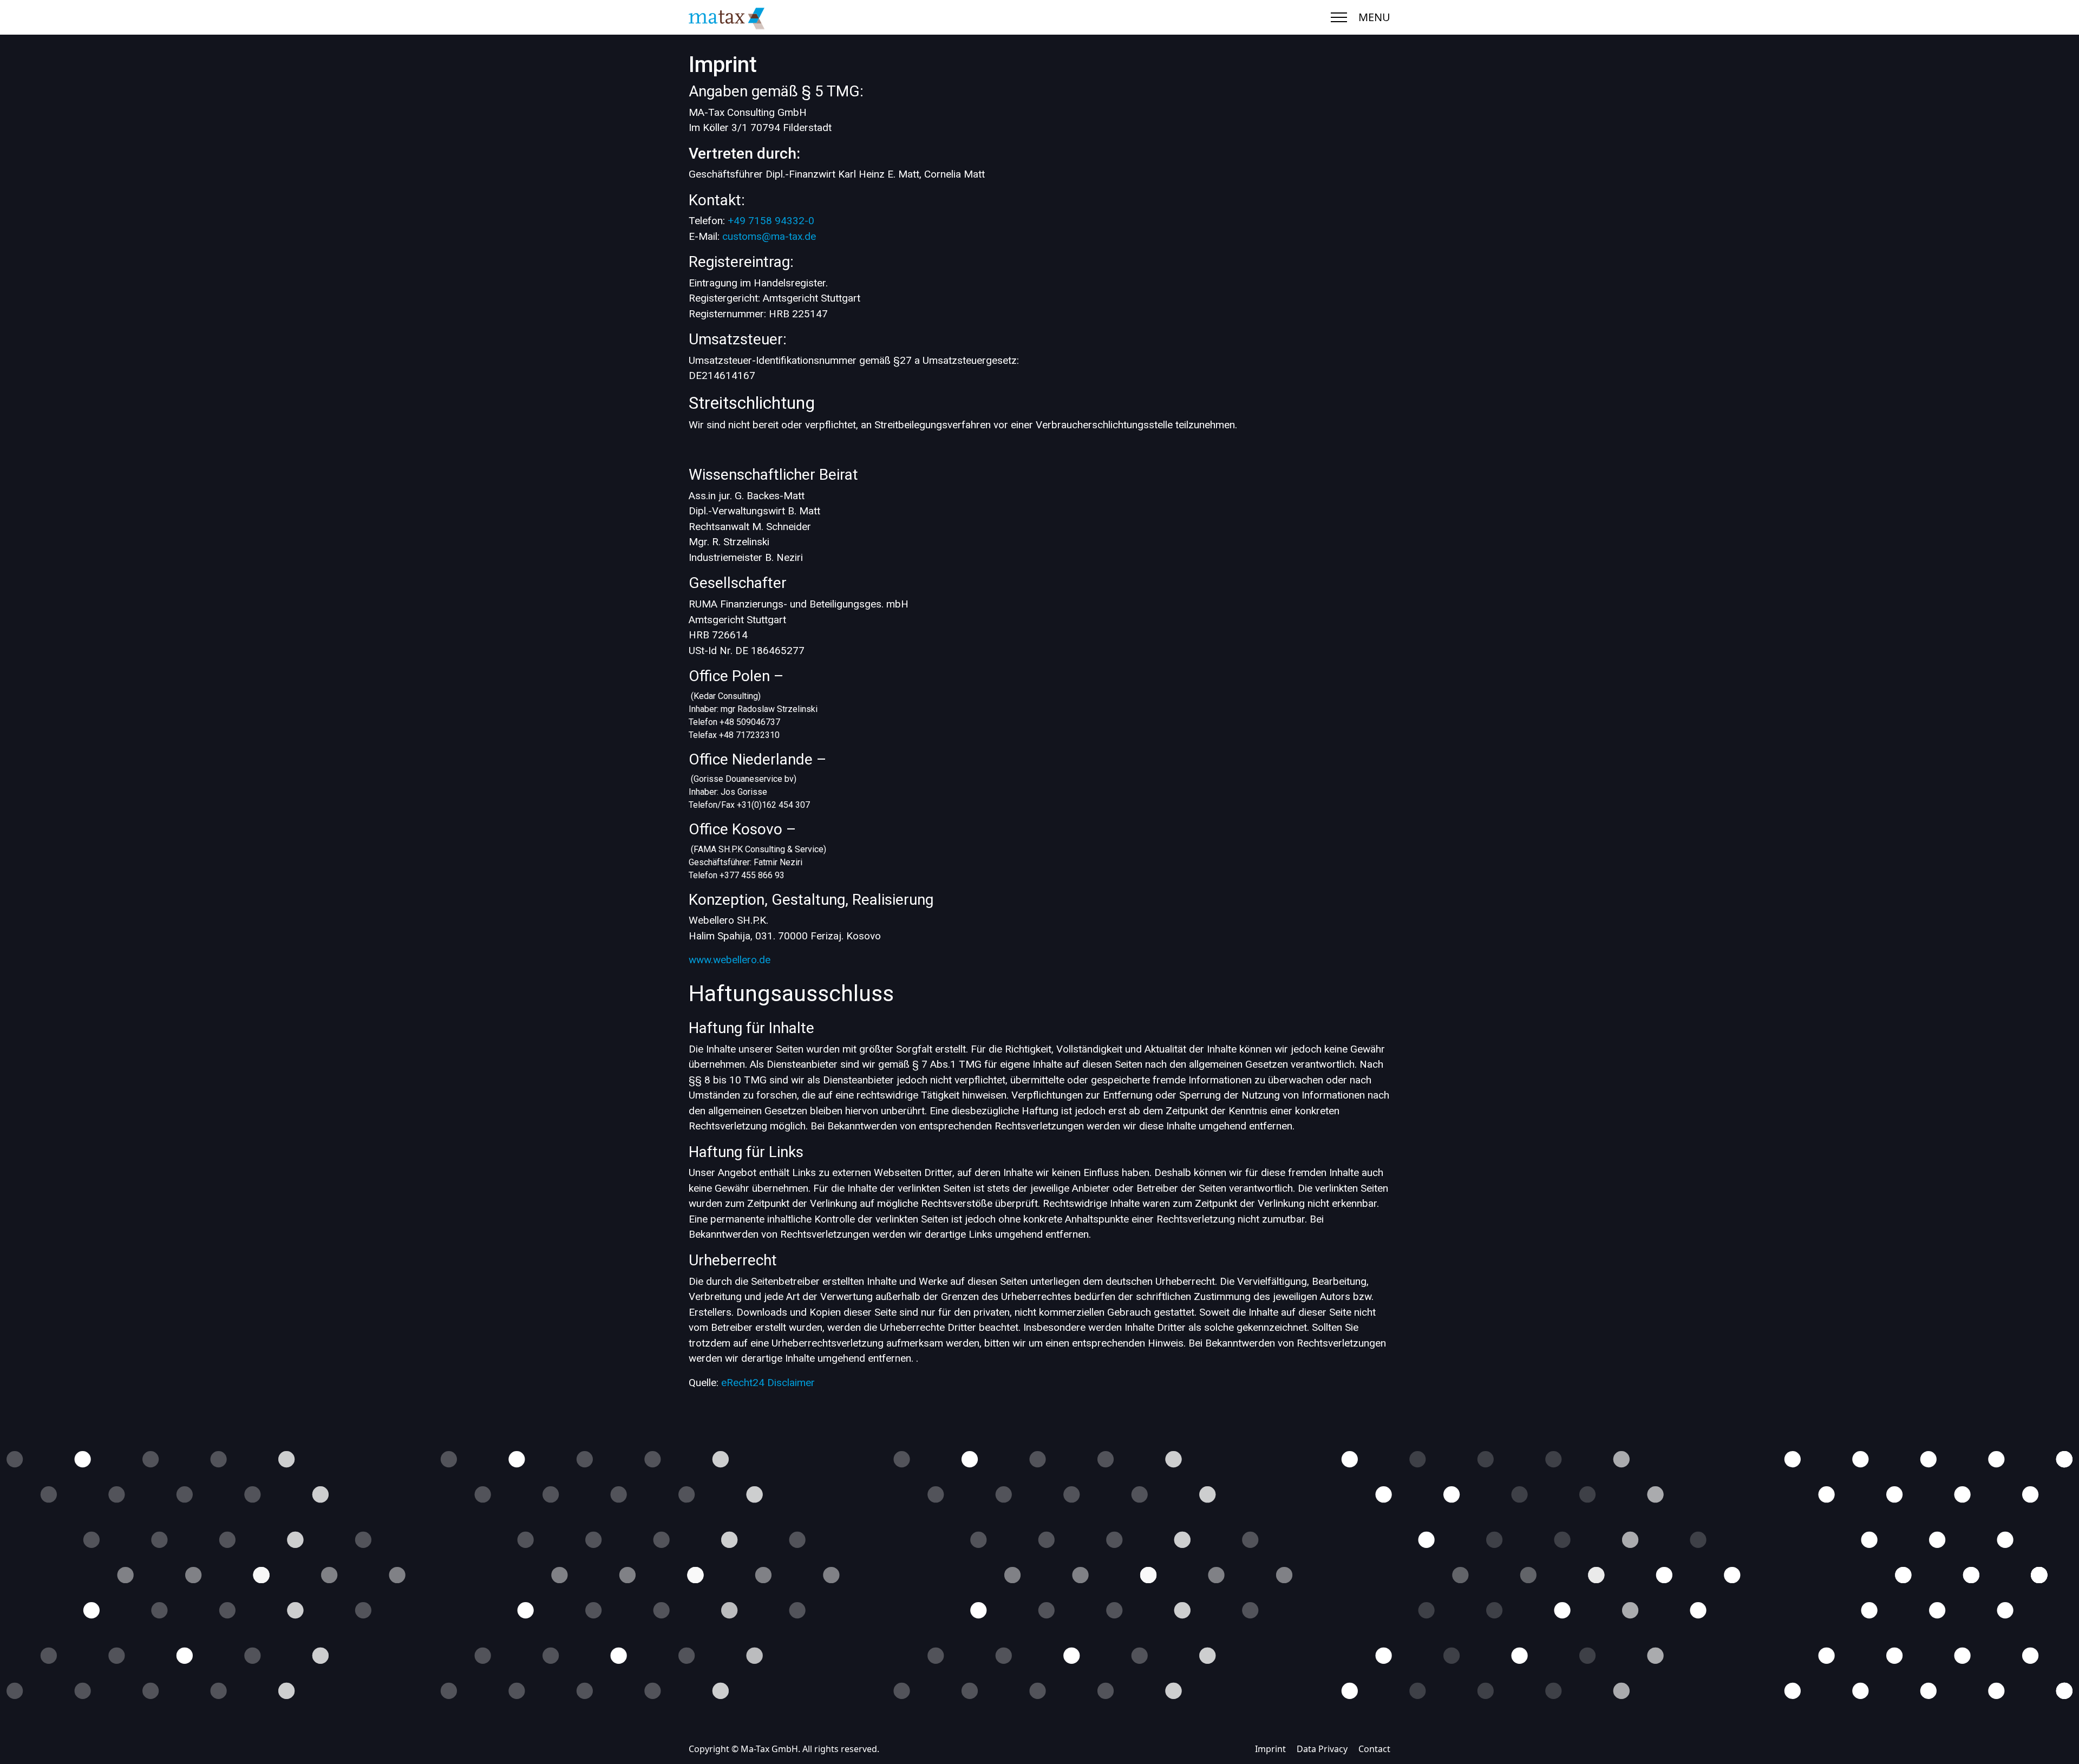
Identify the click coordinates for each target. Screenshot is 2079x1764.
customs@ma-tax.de (769, 236)
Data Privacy (1322, 1749)
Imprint (1270, 1749)
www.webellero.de (730, 960)
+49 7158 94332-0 (771, 221)
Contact (1374, 1749)
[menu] (1339, 17)
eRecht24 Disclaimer (768, 1383)
